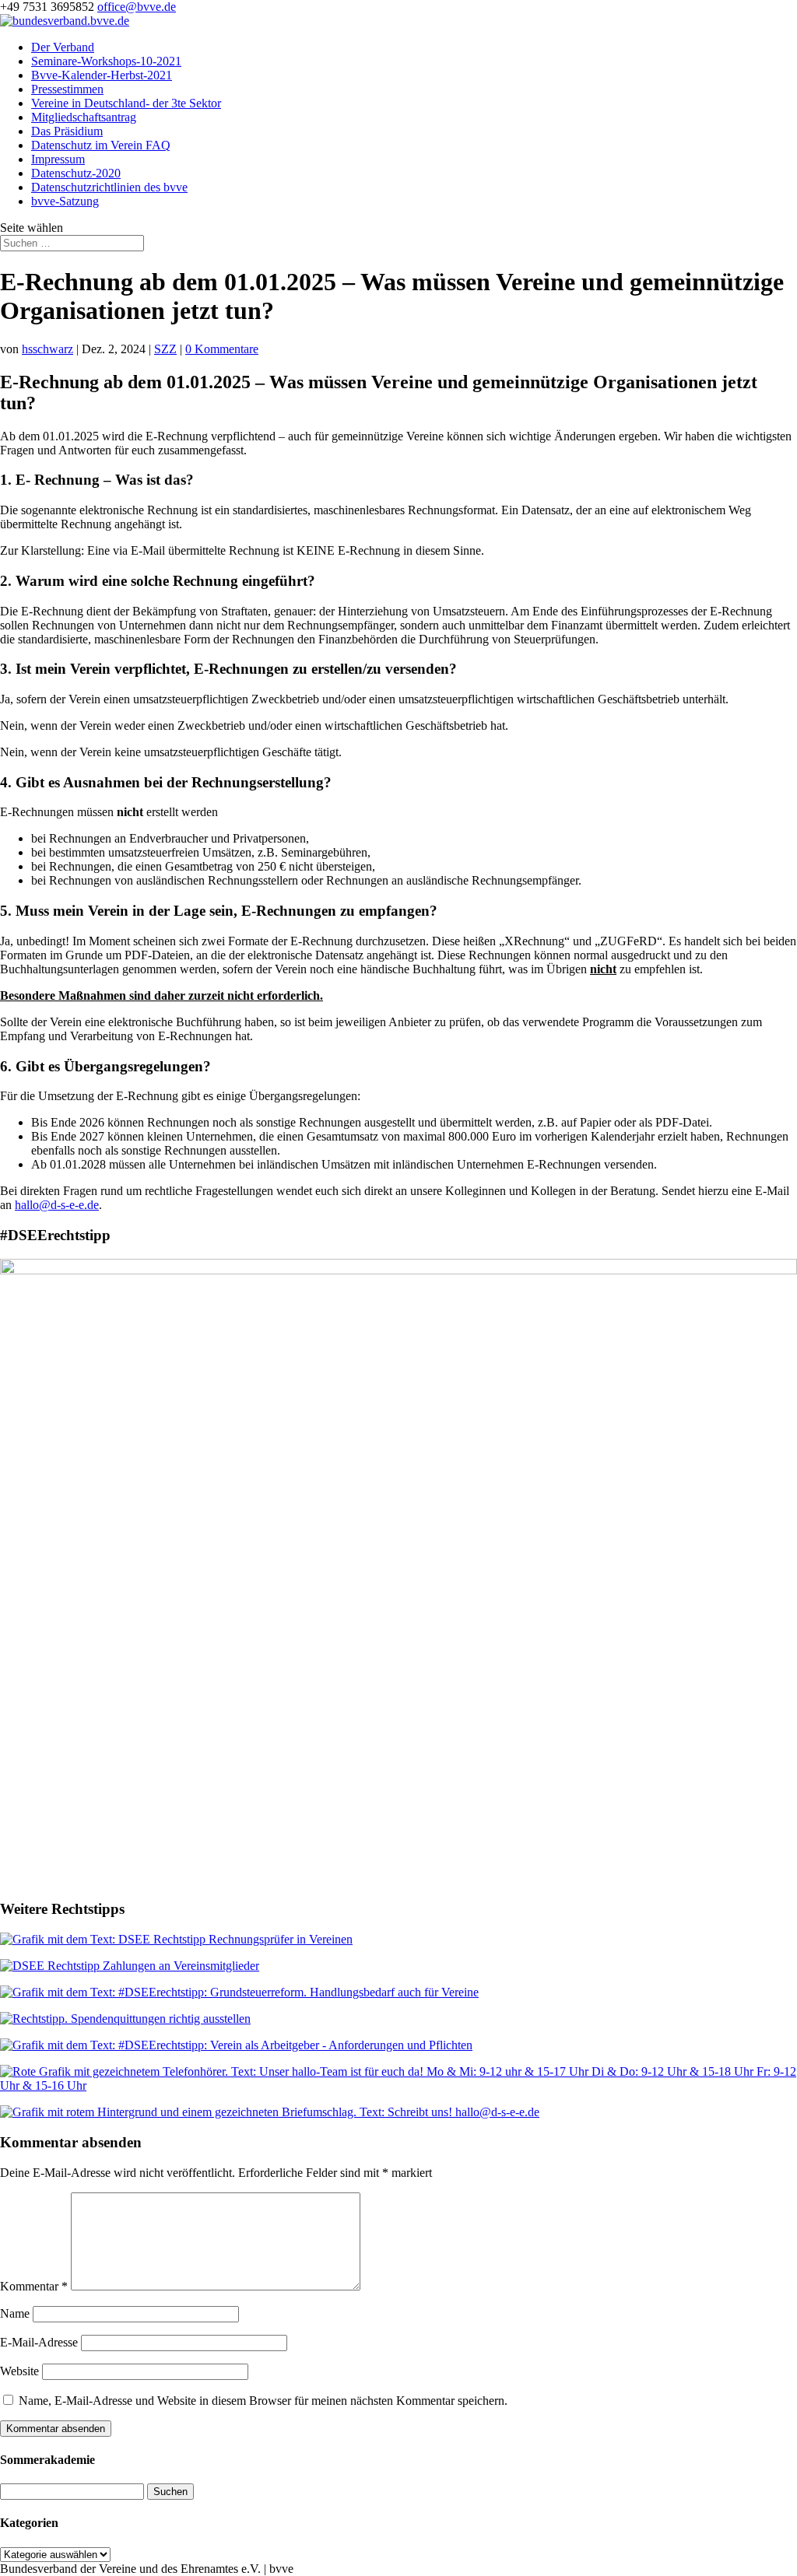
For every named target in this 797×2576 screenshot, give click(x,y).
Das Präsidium (67, 131)
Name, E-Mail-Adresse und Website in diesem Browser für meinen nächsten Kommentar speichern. (263, 2401)
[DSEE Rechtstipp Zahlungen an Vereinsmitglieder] (130, 1966)
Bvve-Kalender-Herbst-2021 (102, 75)
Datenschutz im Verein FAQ (101, 145)
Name (15, 2313)
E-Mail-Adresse (39, 2342)
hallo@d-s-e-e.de (57, 1205)
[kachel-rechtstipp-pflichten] (236, 2045)
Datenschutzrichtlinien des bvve (109, 187)
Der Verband (63, 47)
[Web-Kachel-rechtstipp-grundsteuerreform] (239, 1992)
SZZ (165, 349)
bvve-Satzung (65, 201)
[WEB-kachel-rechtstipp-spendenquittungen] (125, 2019)
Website (19, 2371)
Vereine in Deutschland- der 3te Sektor (126, 103)
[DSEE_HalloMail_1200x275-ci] (270, 2112)
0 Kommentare (222, 349)
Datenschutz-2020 (76, 173)
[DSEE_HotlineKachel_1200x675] (398, 2085)
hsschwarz (47, 349)
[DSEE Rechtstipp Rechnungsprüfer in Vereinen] (176, 1939)
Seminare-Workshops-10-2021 (106, 61)
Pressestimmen (67, 89)
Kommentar (34, 2286)
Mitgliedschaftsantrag (84, 117)
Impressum (58, 159)
